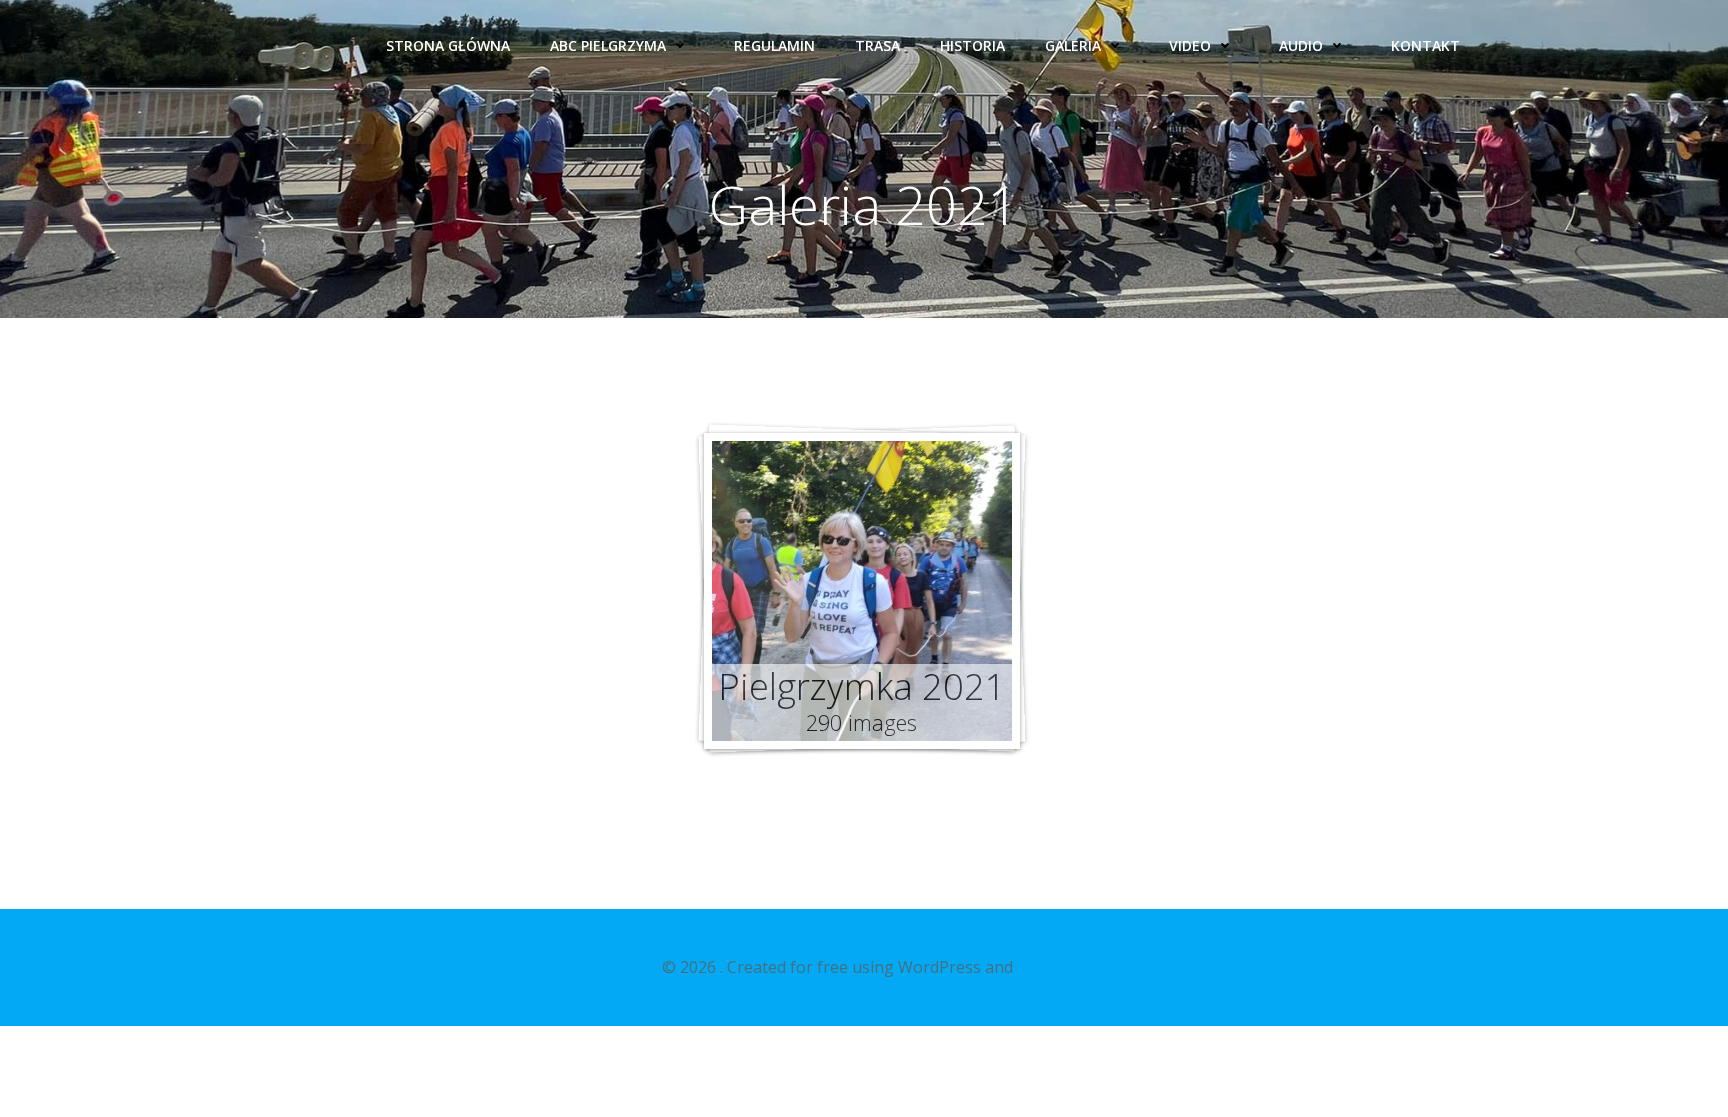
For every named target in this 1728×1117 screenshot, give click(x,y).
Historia (972, 45)
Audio (1301, 45)
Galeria (1073, 45)
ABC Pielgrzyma (608, 45)
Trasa (877, 45)
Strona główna (448, 45)
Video (1190, 45)
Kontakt (1425, 45)
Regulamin (774, 45)
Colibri (1041, 967)
